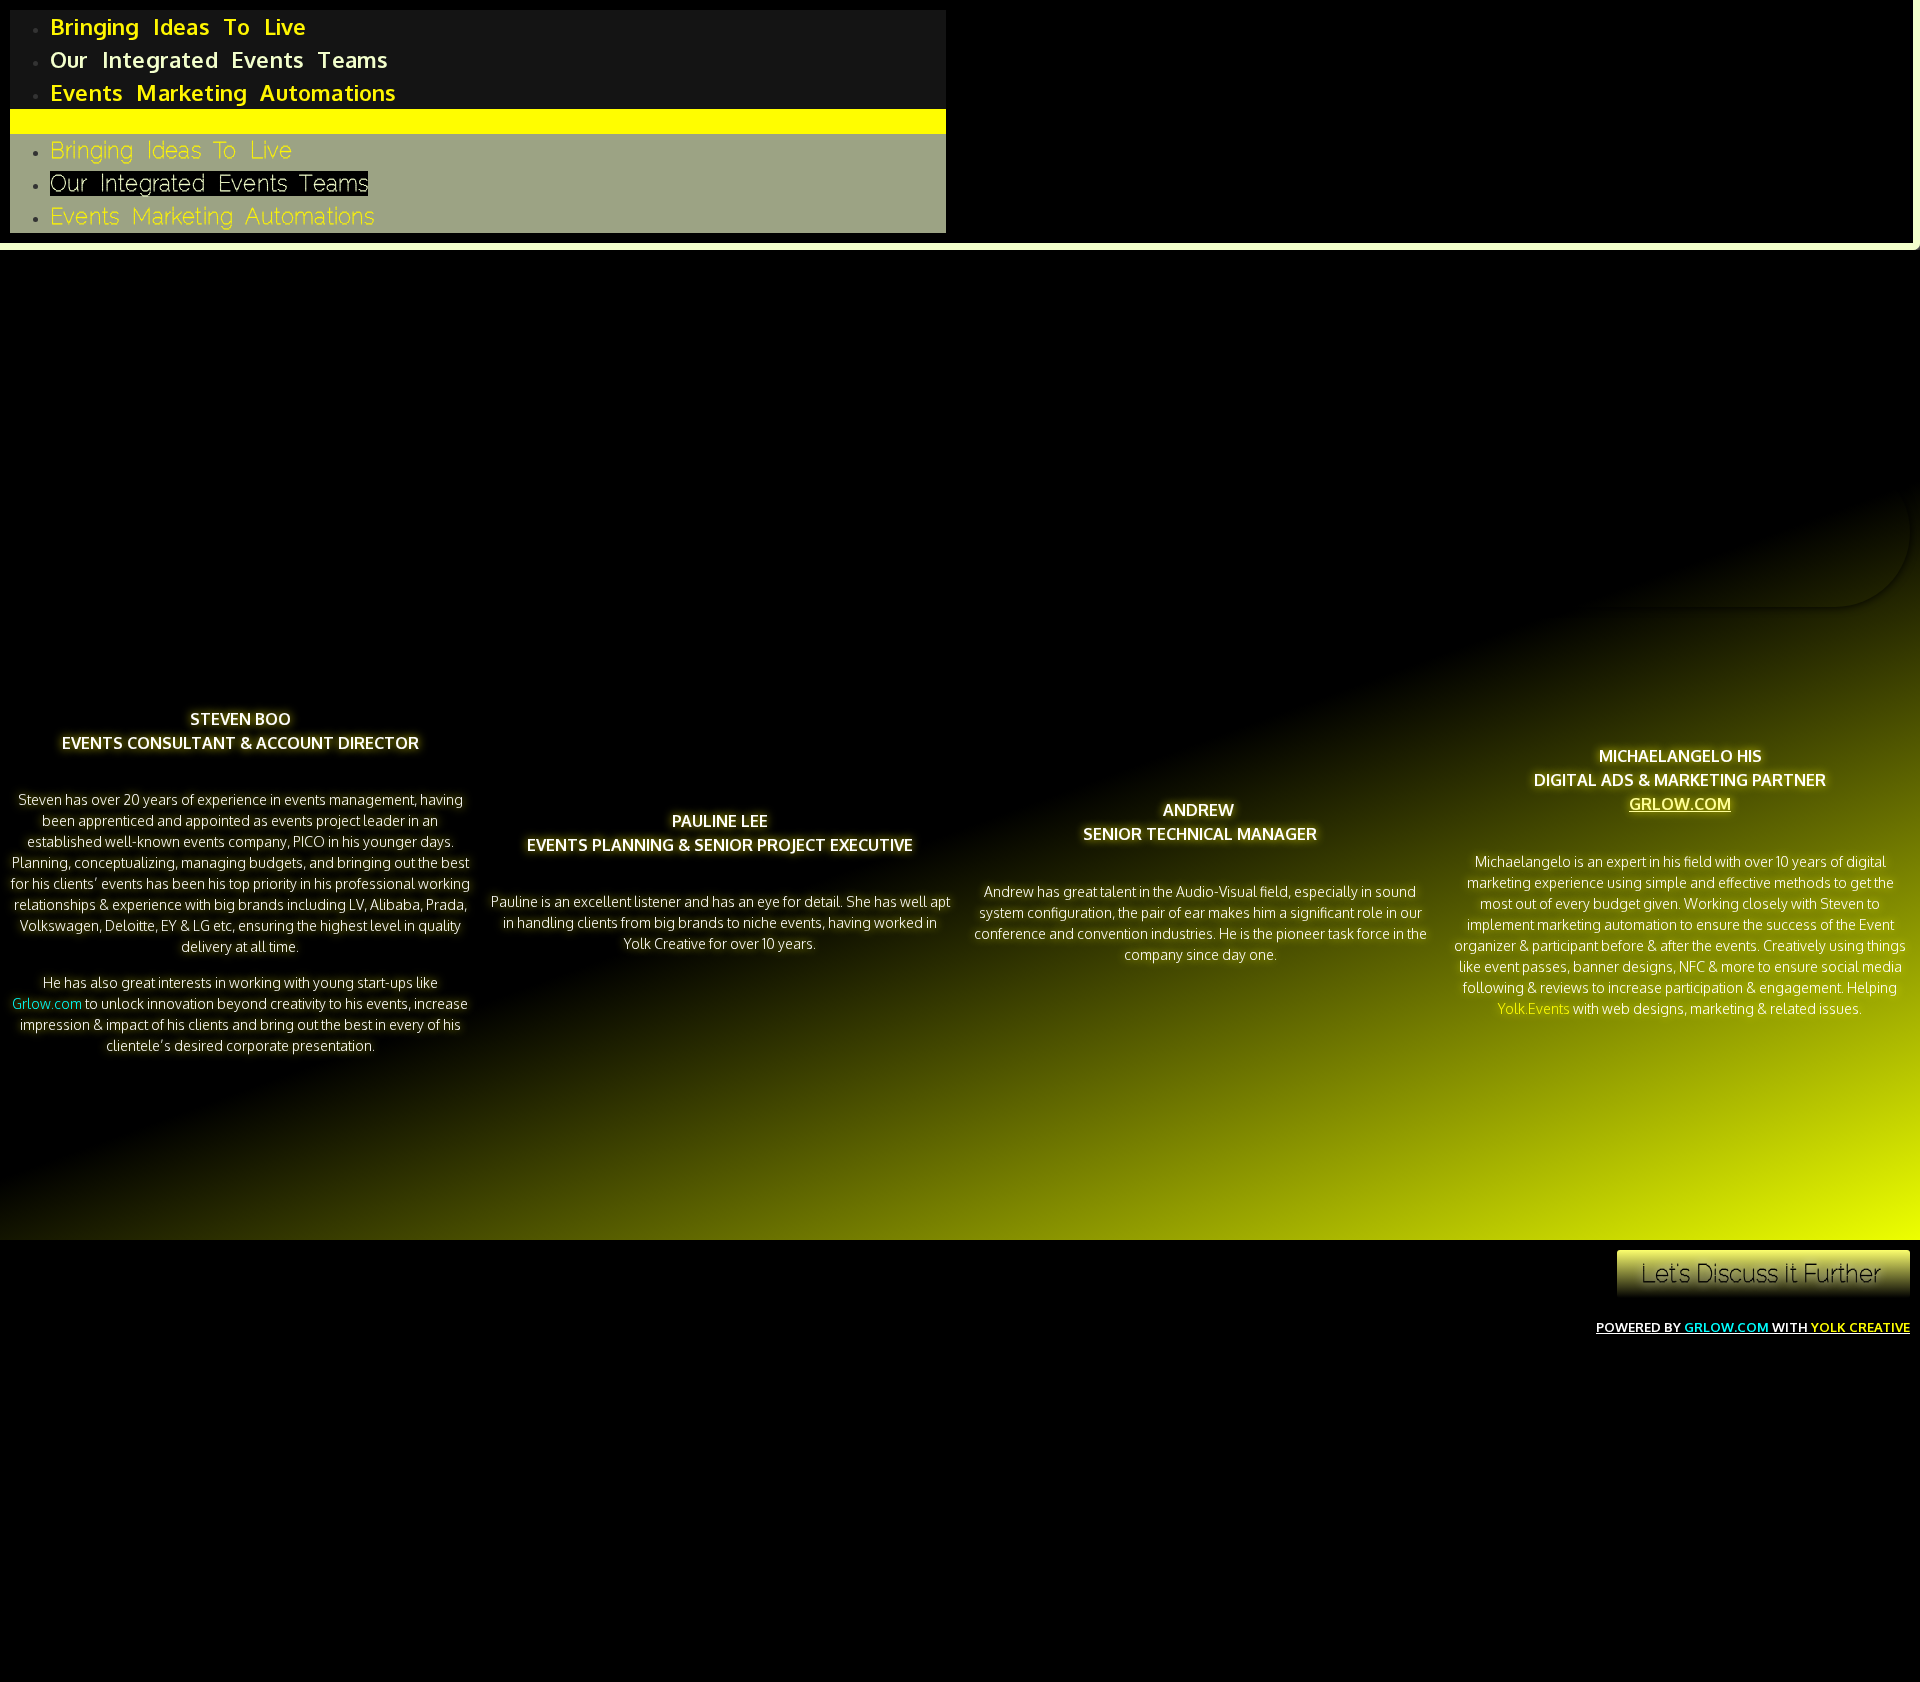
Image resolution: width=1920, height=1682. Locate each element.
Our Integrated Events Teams (219, 59)
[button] (478, 121)
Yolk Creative (1860, 1327)
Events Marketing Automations (223, 92)
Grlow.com (1726, 1327)
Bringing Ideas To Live (178, 26)
